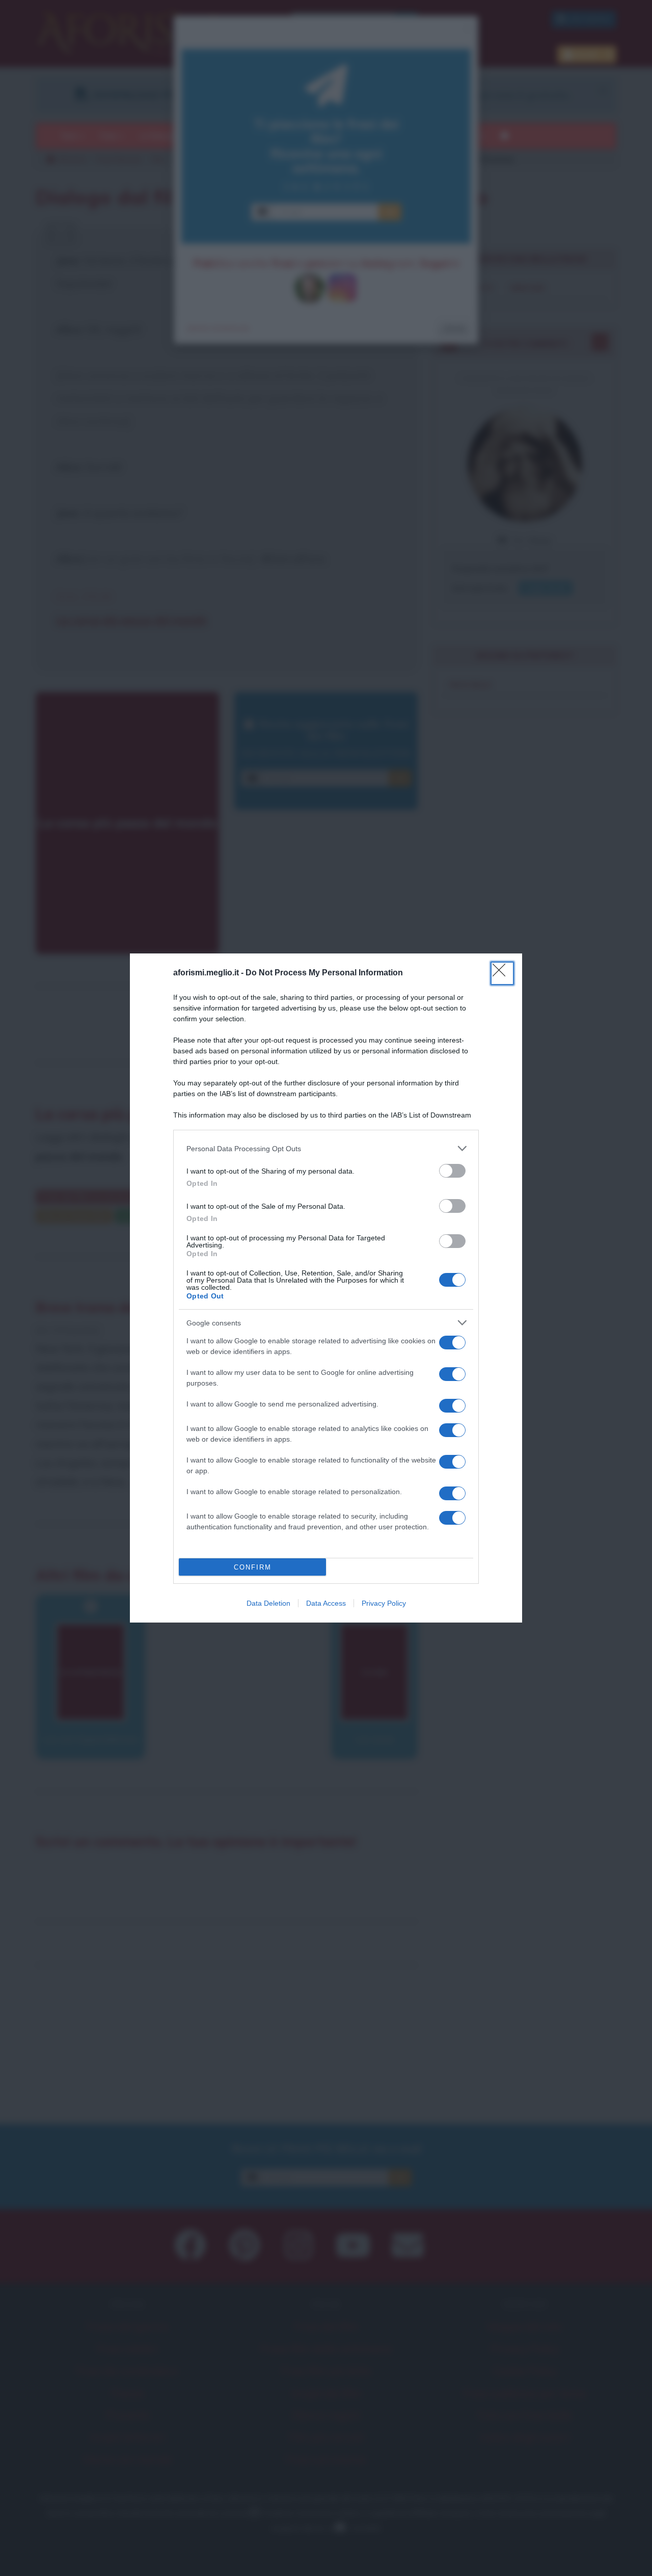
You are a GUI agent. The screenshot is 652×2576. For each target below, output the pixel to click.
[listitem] (326, 1148)
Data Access (326, 1603)
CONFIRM (253, 1567)
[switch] (452, 1171)
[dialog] (326, 1288)
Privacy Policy (384, 1603)
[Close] (502, 973)
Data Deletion (268, 1603)
